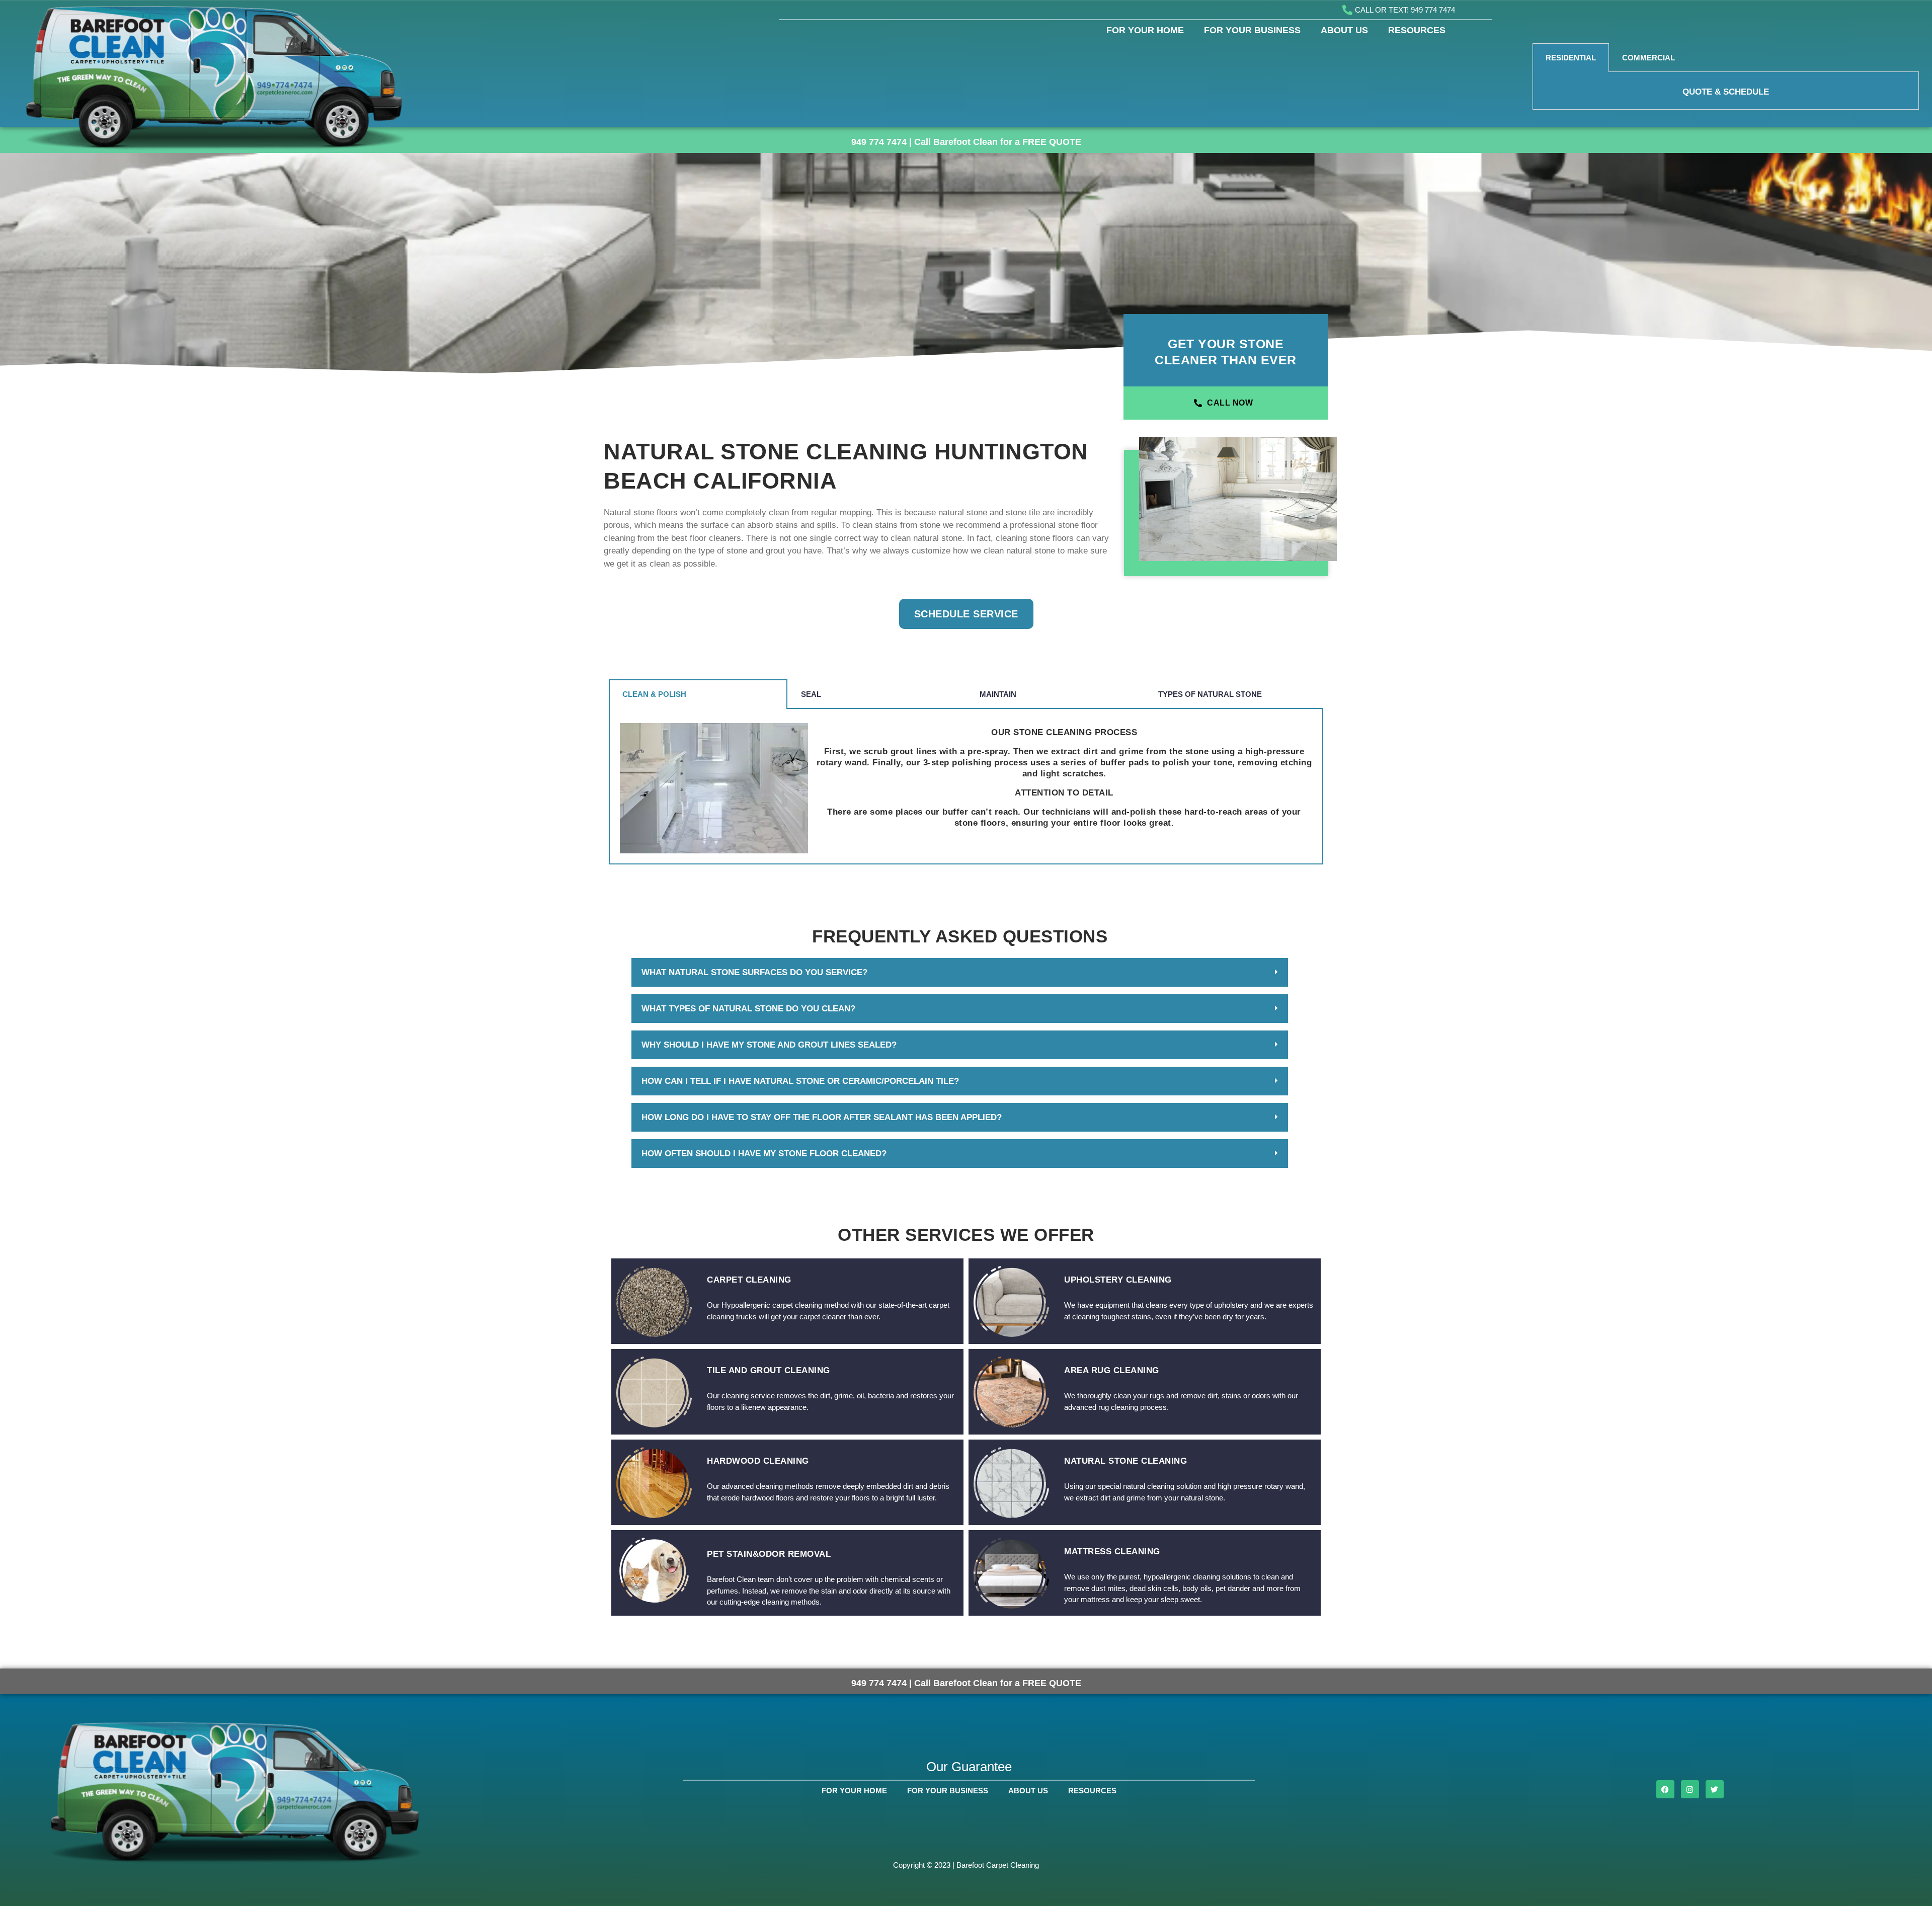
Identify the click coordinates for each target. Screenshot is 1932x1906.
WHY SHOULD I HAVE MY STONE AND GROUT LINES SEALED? (769, 1045)
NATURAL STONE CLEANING (1125, 1461)
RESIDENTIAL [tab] (1571, 58)
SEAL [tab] (811, 694)
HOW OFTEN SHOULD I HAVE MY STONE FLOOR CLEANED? (764, 1154)
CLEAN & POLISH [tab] (654, 694)
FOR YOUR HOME (1145, 30)
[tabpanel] (1726, 91)
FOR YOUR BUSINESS (1252, 30)
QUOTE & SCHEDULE (1726, 92)
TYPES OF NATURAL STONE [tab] (1210, 694)
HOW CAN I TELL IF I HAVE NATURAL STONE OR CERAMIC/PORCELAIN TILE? (800, 1081)
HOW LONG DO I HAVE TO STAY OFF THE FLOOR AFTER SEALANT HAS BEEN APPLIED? (822, 1117)
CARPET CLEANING (749, 1280)
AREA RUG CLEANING (1112, 1370)
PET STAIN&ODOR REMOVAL (769, 1554)
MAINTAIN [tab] (998, 694)
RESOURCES (1417, 30)
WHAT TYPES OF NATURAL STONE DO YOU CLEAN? (748, 1009)
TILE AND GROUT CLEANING (769, 1370)
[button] (960, 972)
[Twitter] (1715, 1789)
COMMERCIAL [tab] (1648, 58)
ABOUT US (1344, 30)
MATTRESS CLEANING (1112, 1552)
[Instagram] (1690, 1789)
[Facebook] (1665, 1789)
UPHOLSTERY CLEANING (1118, 1280)
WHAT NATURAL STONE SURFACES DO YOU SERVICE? (754, 972)
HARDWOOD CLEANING (758, 1461)
